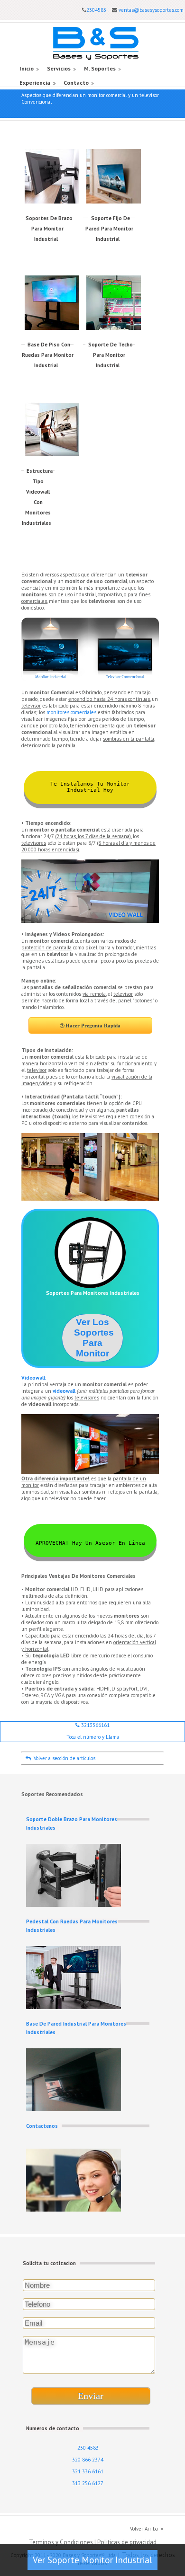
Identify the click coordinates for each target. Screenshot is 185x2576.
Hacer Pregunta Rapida (92, 1026)
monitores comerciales (71, 712)
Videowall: (34, 1378)
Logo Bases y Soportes (96, 43)
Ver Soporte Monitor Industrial (92, 2560)
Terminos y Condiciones (61, 2542)
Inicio (27, 68)
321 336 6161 (88, 2471)
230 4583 (88, 2448)
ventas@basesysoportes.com (151, 10)
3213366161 (95, 1725)
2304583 (96, 10)
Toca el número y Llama (93, 1737)
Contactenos (42, 2126)
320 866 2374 (88, 2460)
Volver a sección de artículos (63, 1758)
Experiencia (35, 83)
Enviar (91, 2396)
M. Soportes (100, 68)
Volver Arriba (144, 2529)
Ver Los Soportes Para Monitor (94, 1338)
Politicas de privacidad (127, 2542)
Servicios (59, 68)
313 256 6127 (88, 2483)
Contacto (76, 83)
